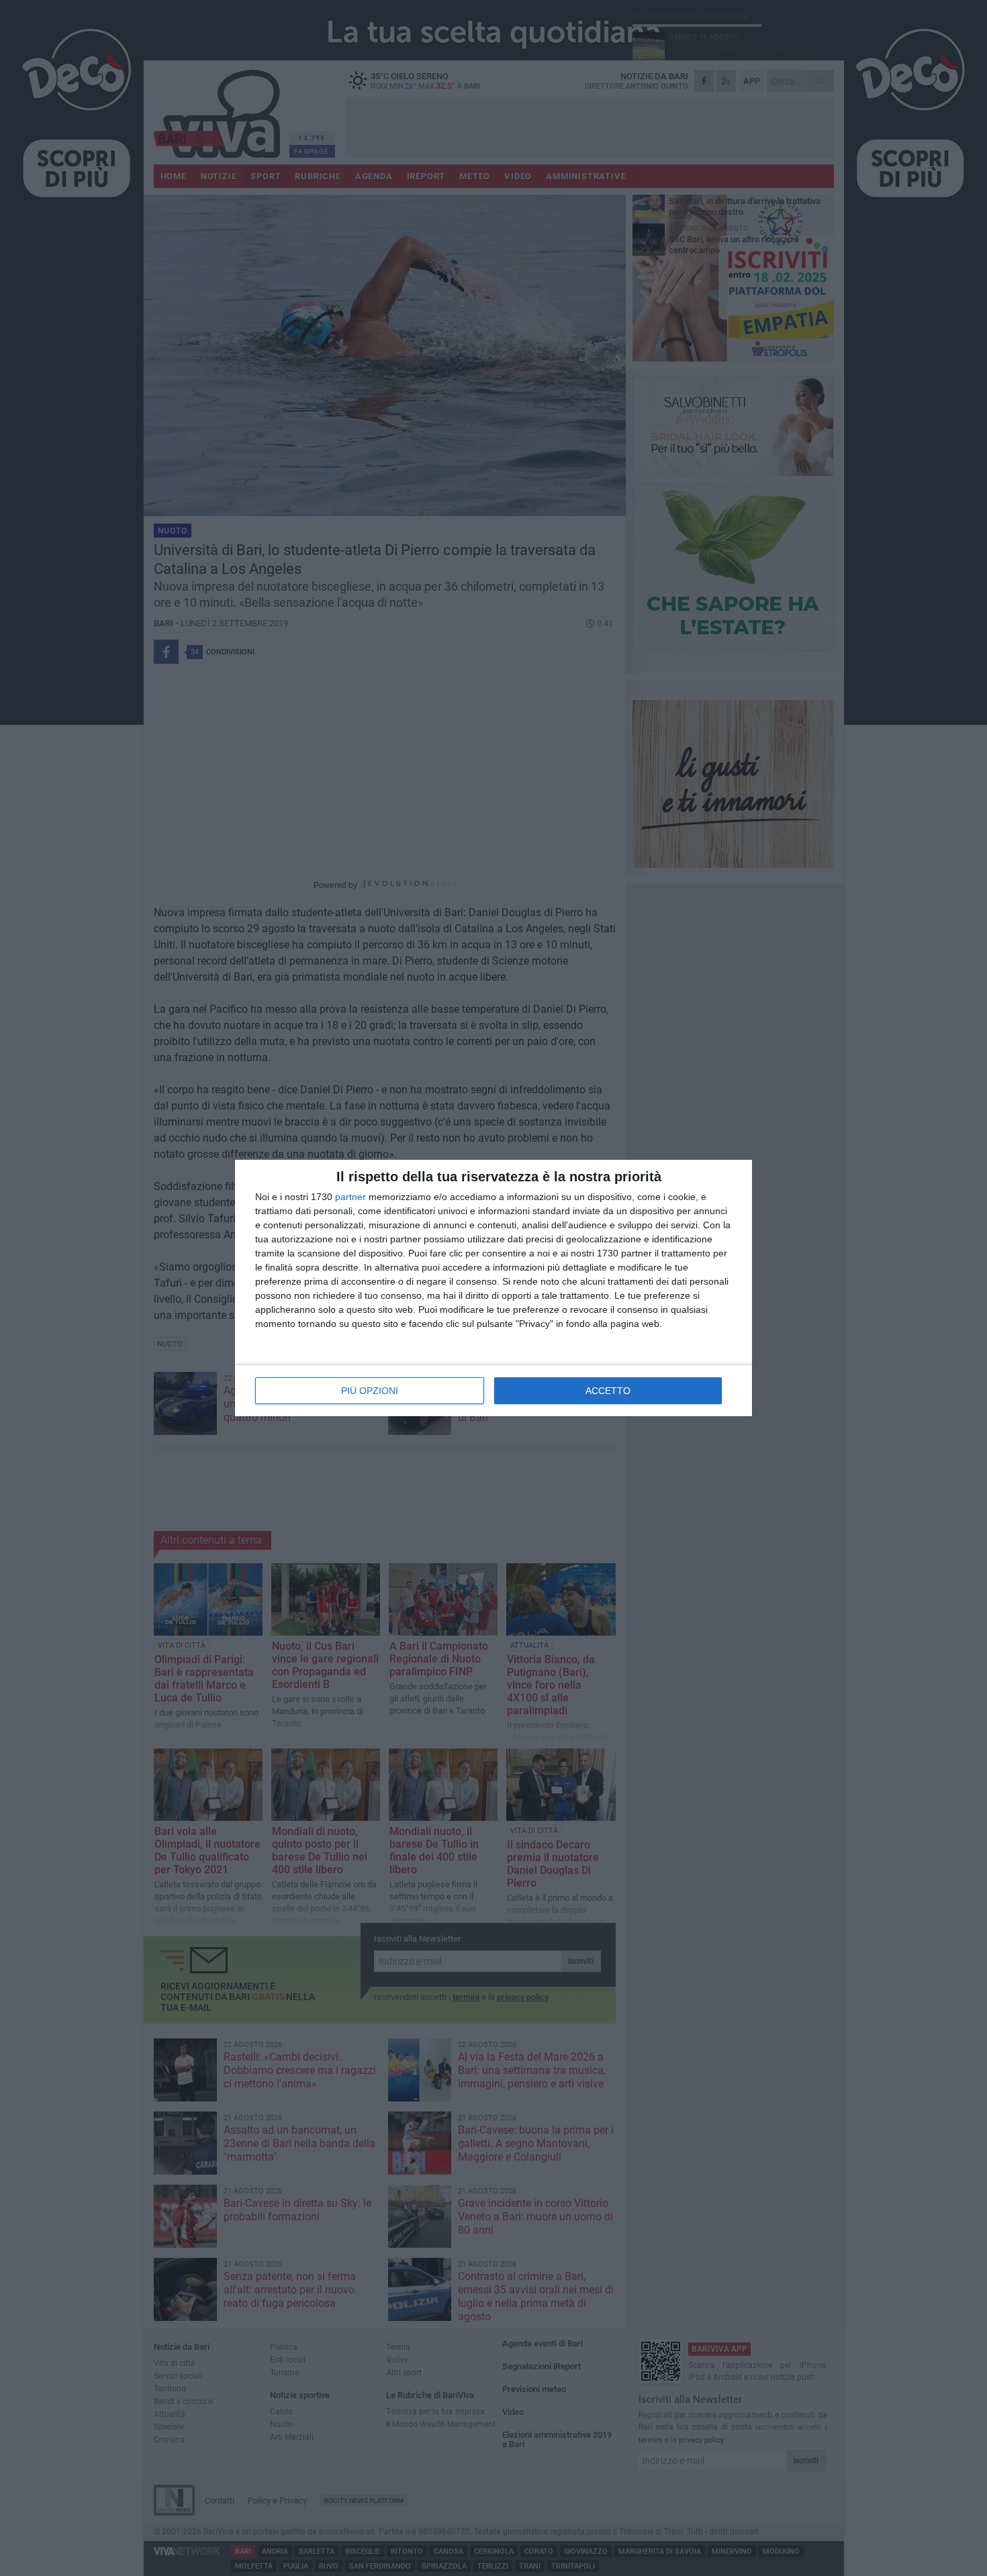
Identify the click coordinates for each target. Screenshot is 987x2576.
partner (350, 1197)
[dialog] (493, 1288)
